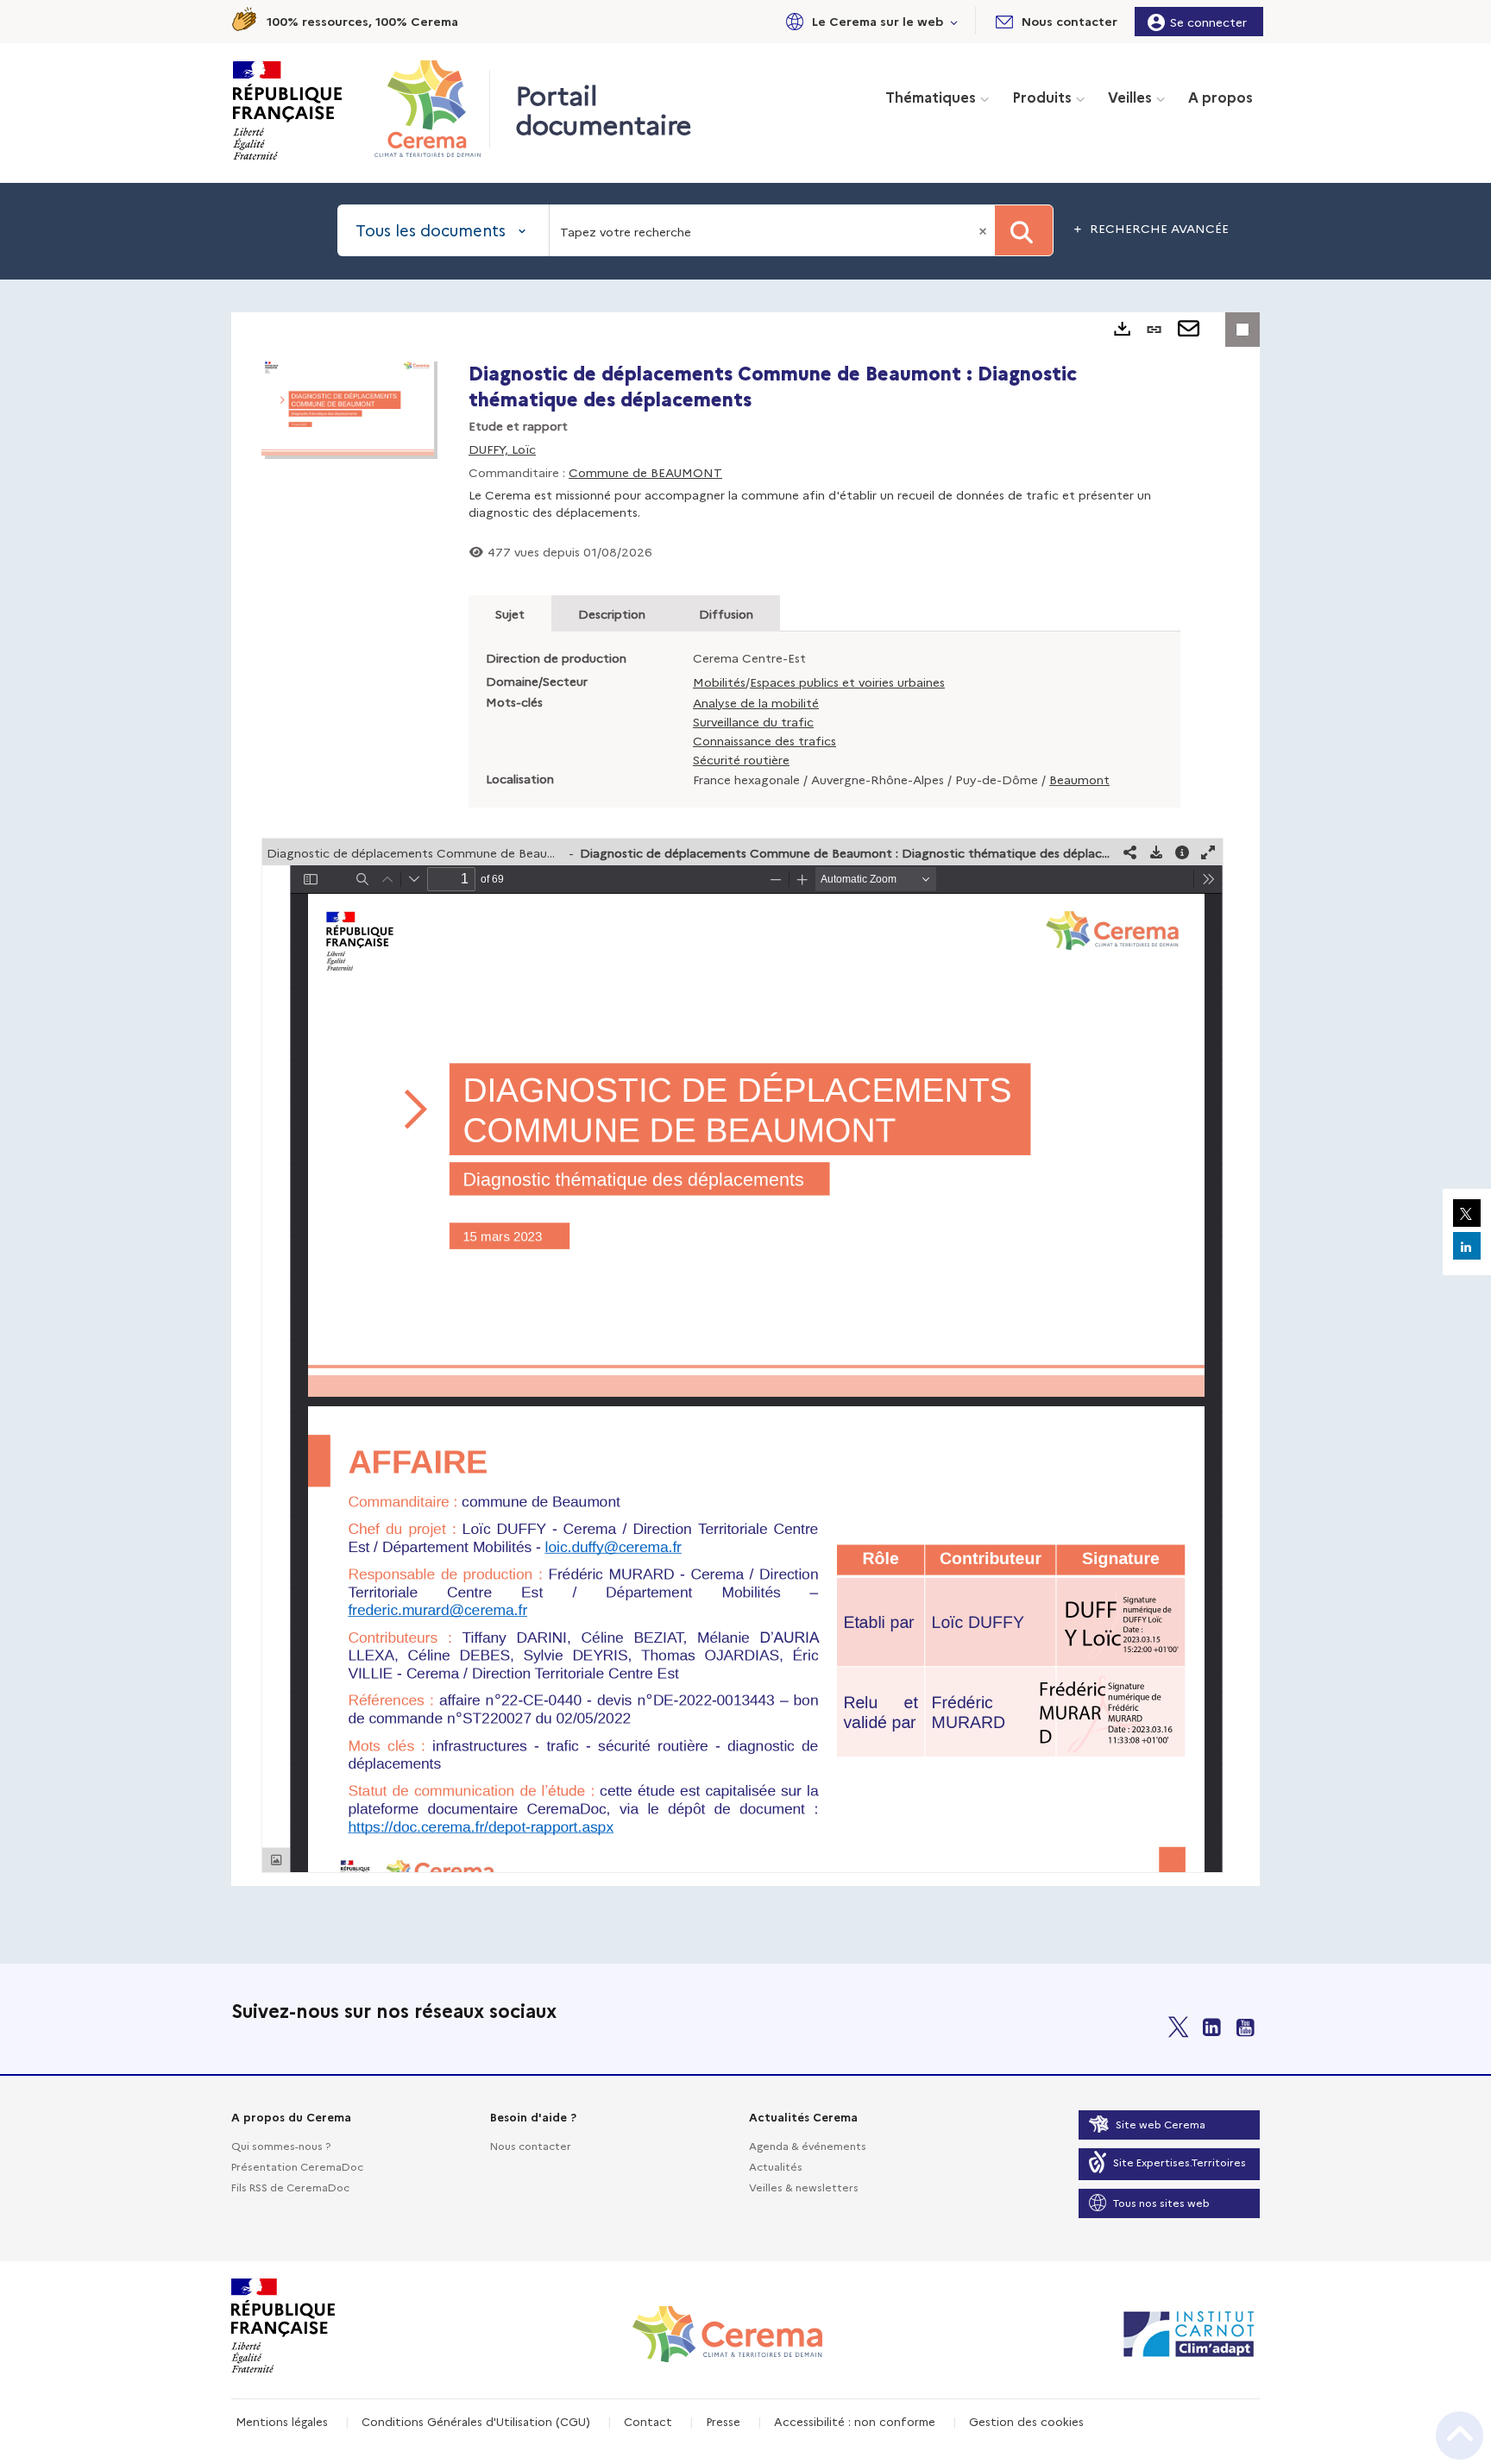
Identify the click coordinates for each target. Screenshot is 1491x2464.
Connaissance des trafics (764, 740)
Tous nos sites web (1161, 2202)
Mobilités (719, 682)
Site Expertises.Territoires (1180, 2162)
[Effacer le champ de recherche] (985, 230)
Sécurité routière (741, 759)
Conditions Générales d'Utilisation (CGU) (476, 2421)
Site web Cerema (1161, 2124)
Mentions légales (282, 2421)
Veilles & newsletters (804, 2187)
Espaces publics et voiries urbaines (847, 682)
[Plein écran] (1208, 852)
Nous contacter (531, 2145)
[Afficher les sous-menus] (954, 21)
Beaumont (1079, 779)
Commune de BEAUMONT (645, 472)
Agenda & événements (808, 2145)
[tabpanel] (745, 1099)
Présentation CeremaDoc (297, 2166)
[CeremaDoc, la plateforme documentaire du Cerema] (432, 109)
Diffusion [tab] (726, 613)
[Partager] (1130, 852)
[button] (869, 21)
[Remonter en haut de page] (1460, 2436)
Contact (648, 2421)
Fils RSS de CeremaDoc (290, 2187)
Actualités (776, 2166)
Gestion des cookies (1026, 2421)
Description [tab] (612, 613)
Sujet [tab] (510, 613)
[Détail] (1182, 852)
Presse (723, 2421)
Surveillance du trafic (753, 721)
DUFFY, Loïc (502, 449)
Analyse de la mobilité (756, 702)
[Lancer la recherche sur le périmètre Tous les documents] (1024, 230)
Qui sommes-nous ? (281, 2145)
